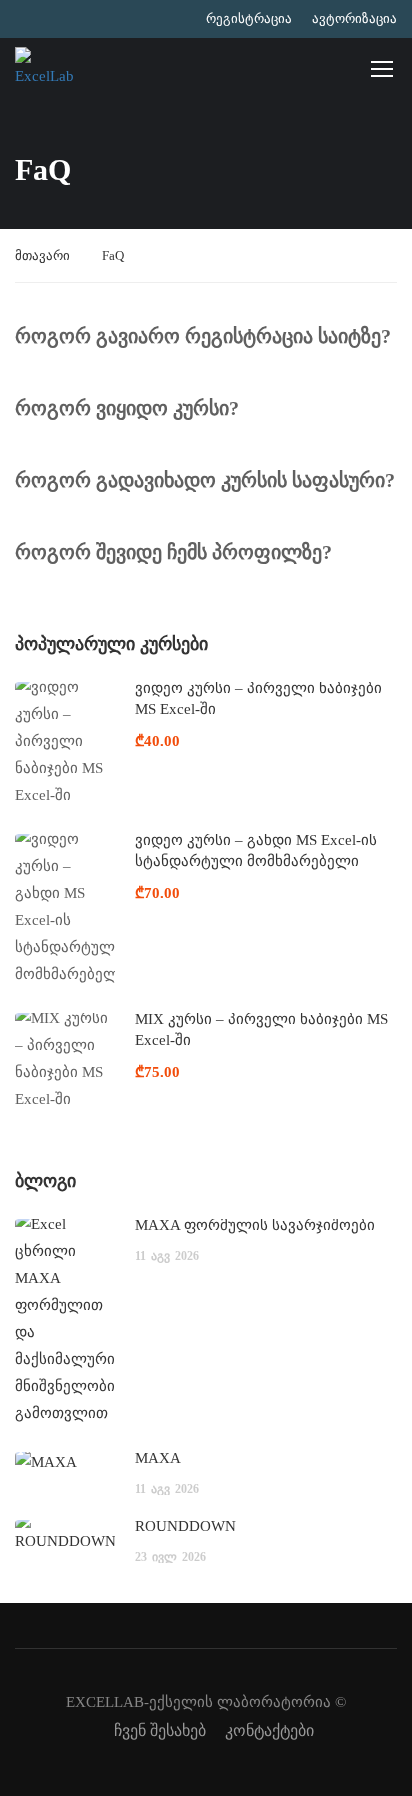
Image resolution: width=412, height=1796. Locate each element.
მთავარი (42, 255)
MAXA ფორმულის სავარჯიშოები (255, 1225)
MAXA (158, 1458)
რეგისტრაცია (249, 18)
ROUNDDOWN (185, 1526)
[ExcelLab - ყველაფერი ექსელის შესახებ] (45, 68)
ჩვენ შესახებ (160, 1730)
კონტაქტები (269, 1730)
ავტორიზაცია (354, 18)
